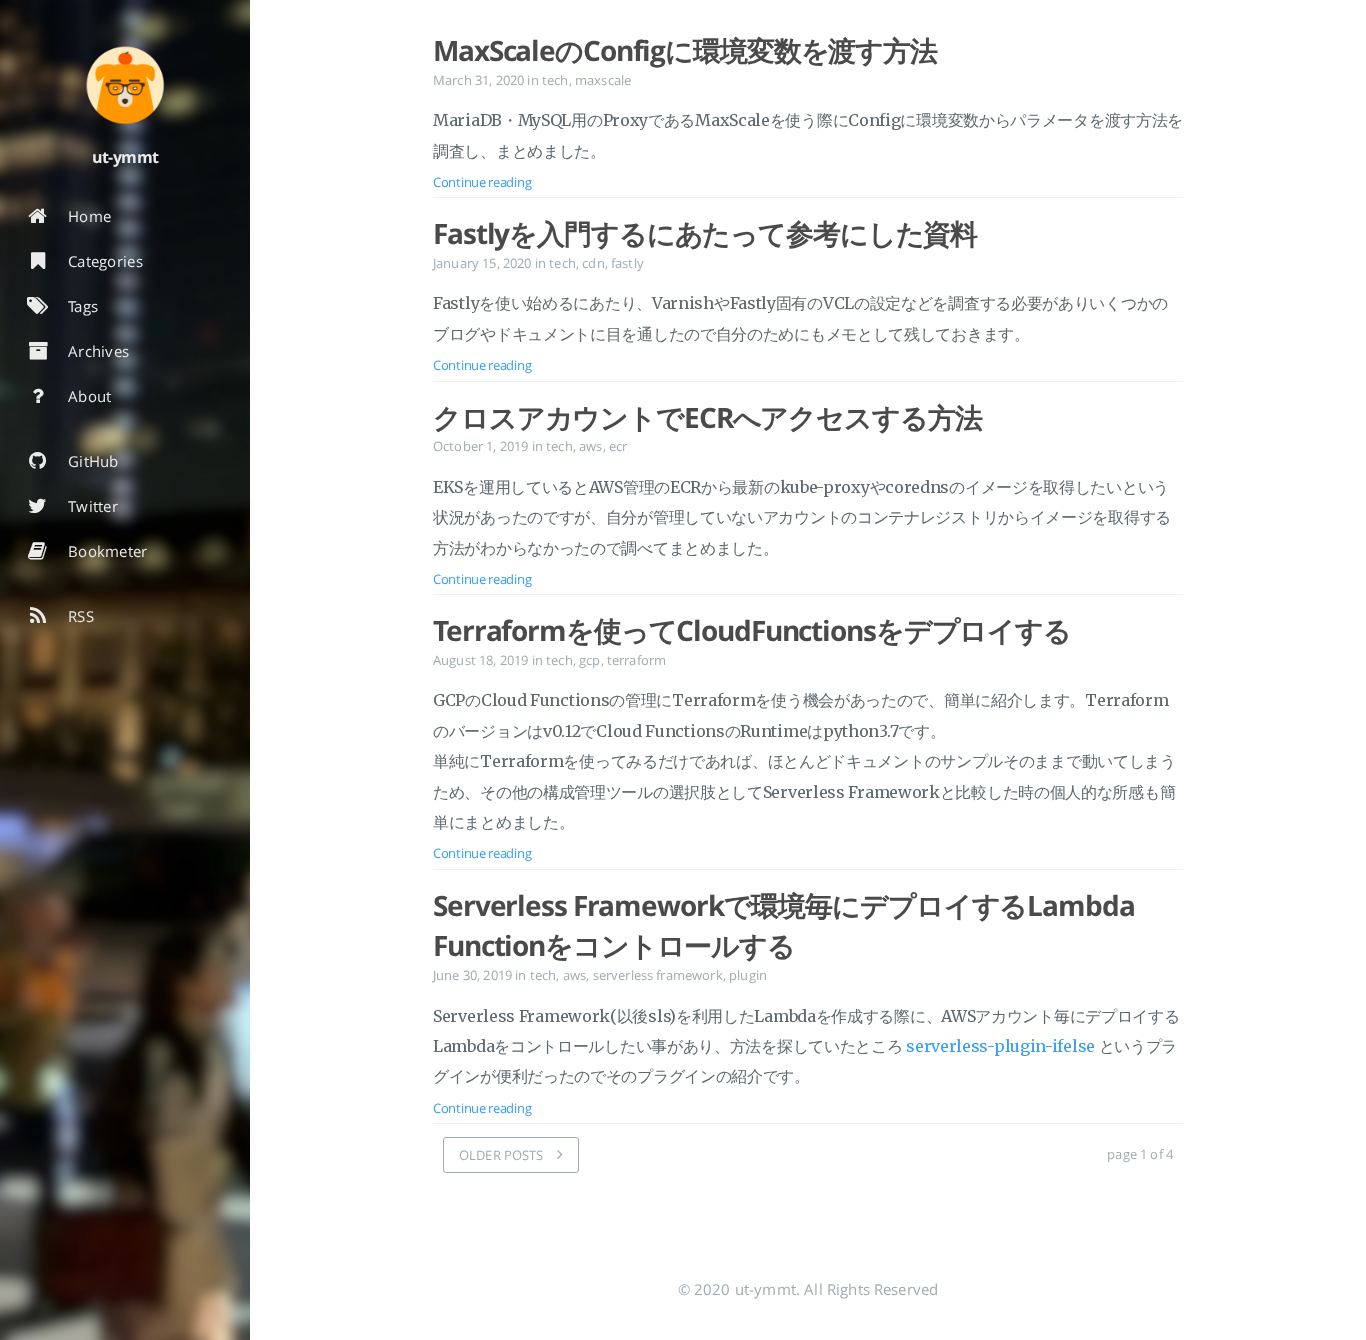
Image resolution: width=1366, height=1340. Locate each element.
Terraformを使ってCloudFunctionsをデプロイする (752, 630)
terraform (636, 660)
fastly (627, 263)
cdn (593, 263)
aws (590, 446)
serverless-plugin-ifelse (1000, 1046)
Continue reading (482, 182)
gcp (589, 660)
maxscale (603, 80)
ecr (618, 446)
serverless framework (658, 975)
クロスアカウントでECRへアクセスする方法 (707, 417)
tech (555, 80)
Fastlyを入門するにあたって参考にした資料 (705, 233)
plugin (748, 975)
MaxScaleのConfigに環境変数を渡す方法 (685, 50)
